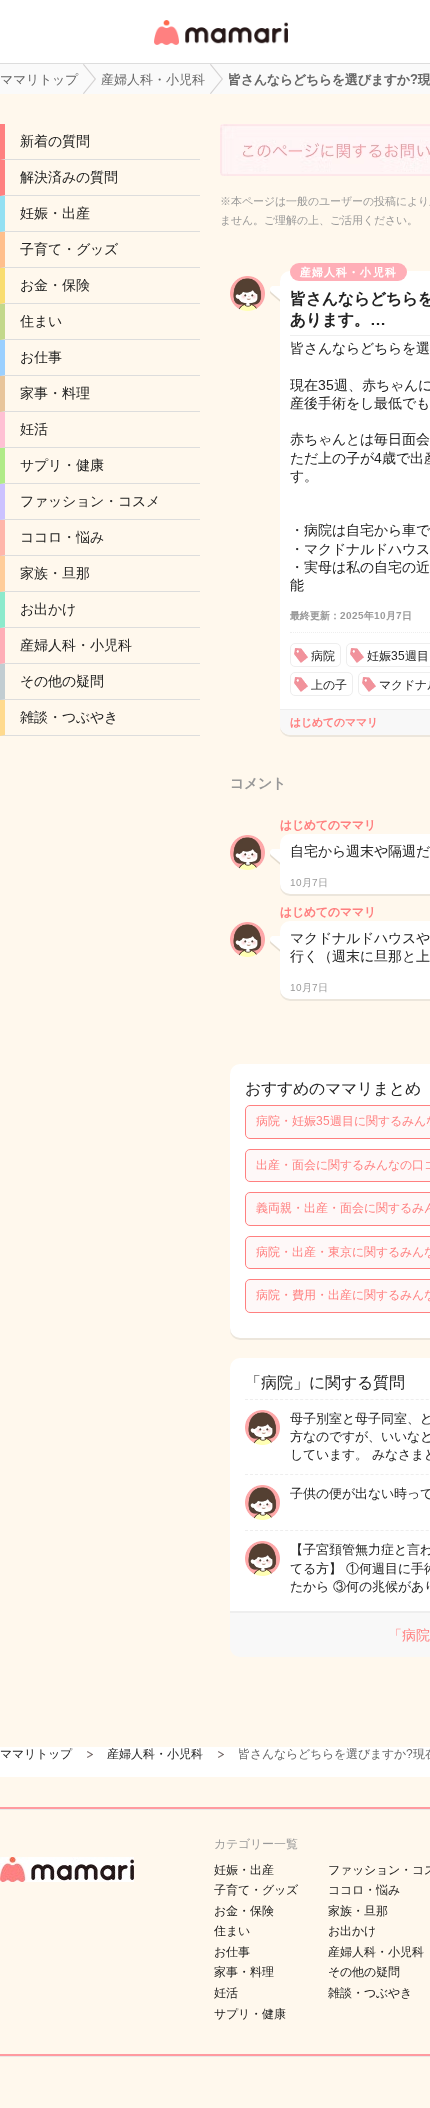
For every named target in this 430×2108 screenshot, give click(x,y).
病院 (323, 656)
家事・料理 (55, 393)
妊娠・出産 (55, 213)
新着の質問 (55, 141)
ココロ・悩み (62, 537)
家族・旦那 (55, 573)
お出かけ (48, 609)
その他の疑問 (62, 681)
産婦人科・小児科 (76, 645)
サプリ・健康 (62, 465)
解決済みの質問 (69, 177)
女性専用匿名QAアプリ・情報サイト (220, 46)
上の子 (329, 685)
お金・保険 (55, 285)
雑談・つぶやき (69, 717)
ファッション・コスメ (90, 501)
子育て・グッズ (69, 249)
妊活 (34, 429)
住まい (41, 321)
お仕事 (41, 357)
